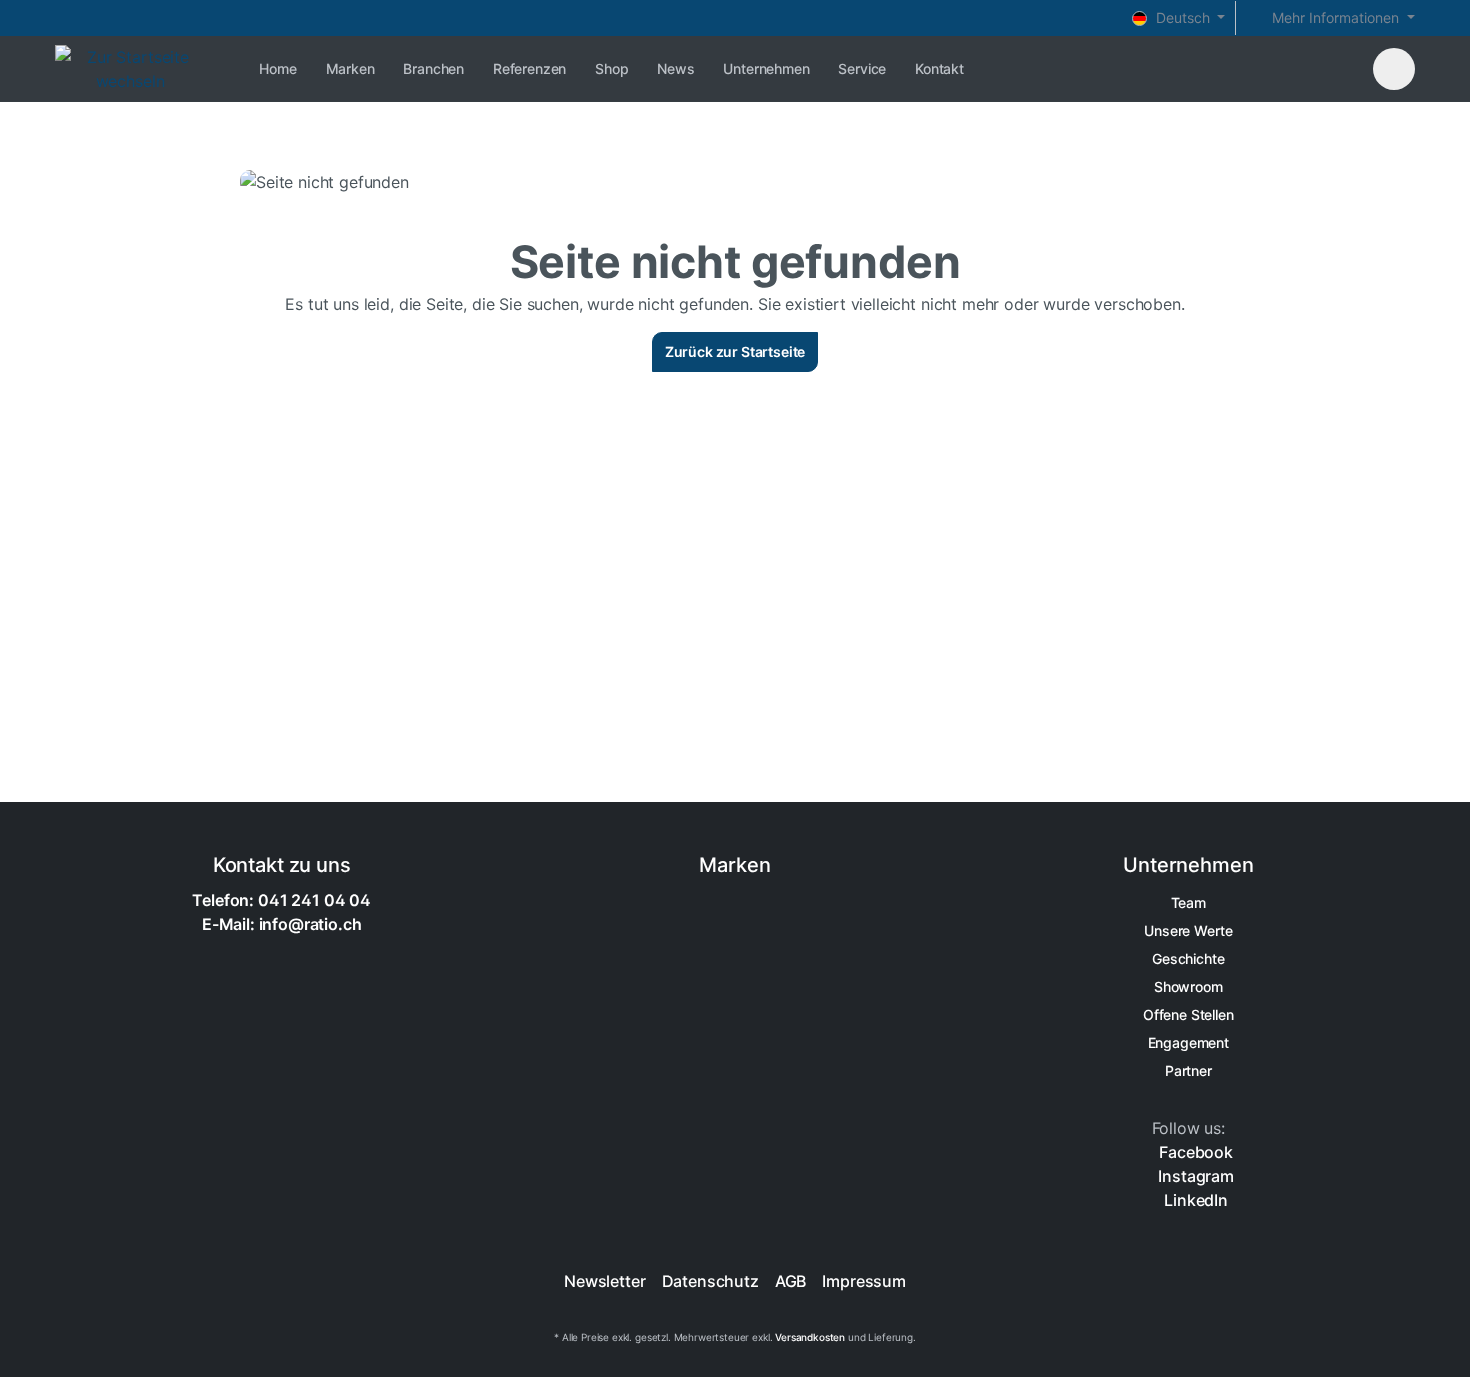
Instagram (1194, 1176)
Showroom (1188, 986)
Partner (1188, 1070)
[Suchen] (1312, 67)
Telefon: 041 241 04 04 (281, 900)
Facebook (1194, 1152)
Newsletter (604, 1281)
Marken (734, 865)
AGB (791, 1281)
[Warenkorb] (1394, 69)
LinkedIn (1194, 1200)
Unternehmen (1188, 865)
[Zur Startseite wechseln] (130, 69)
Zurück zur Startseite (735, 351)
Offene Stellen (1188, 1014)
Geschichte (1188, 958)
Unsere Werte (1188, 930)
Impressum (864, 1281)
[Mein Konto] (1347, 67)
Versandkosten (810, 1337)
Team (1188, 902)
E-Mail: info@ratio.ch (282, 924)
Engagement (1188, 1042)
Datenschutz (710, 1281)
